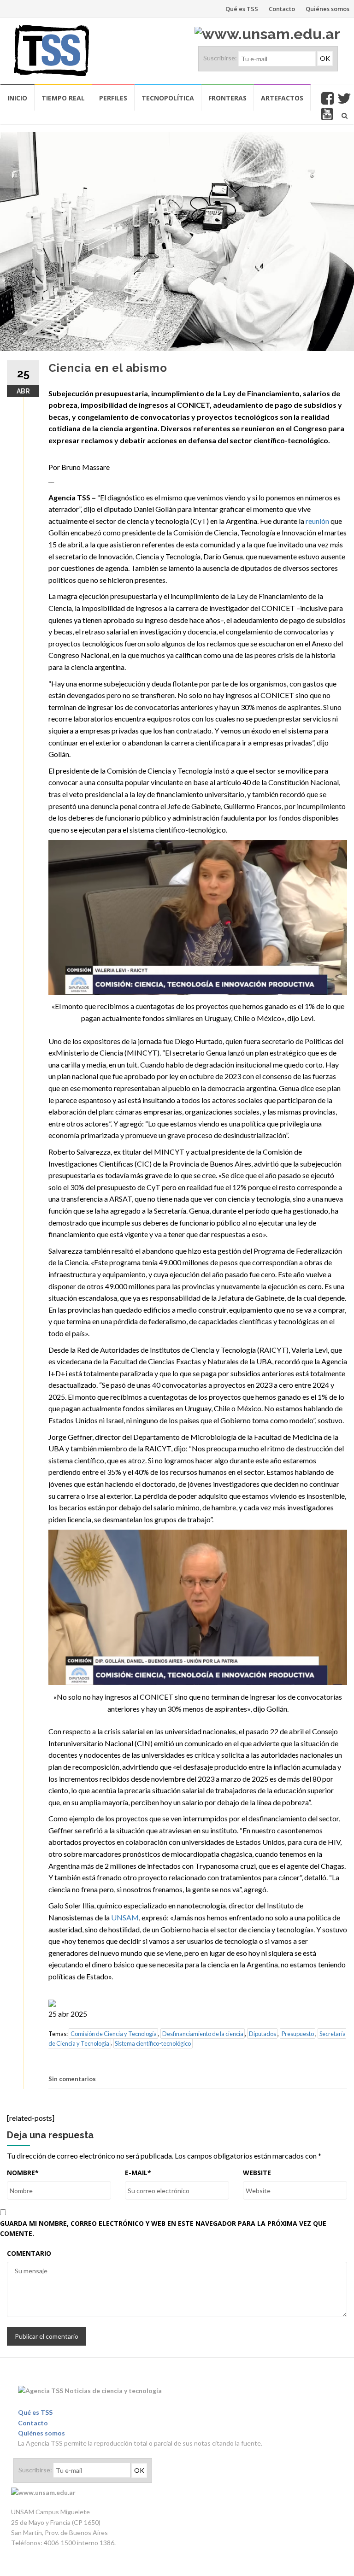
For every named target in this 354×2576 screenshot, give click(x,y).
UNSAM (125, 1917)
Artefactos (282, 98)
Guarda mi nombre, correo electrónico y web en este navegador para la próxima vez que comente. (163, 2228)
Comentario (29, 2253)
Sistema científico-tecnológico (153, 2043)
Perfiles (113, 98)
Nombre (23, 2173)
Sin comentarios (72, 2079)
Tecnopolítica (168, 98)
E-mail (138, 2173)
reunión (317, 521)
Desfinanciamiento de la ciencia (203, 2034)
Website (257, 2173)
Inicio (17, 98)
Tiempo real (63, 98)
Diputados (263, 2034)
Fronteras (227, 98)
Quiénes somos (327, 9)
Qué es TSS (242, 9)
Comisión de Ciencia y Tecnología (114, 2034)
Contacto (282, 9)
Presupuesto (298, 2034)
